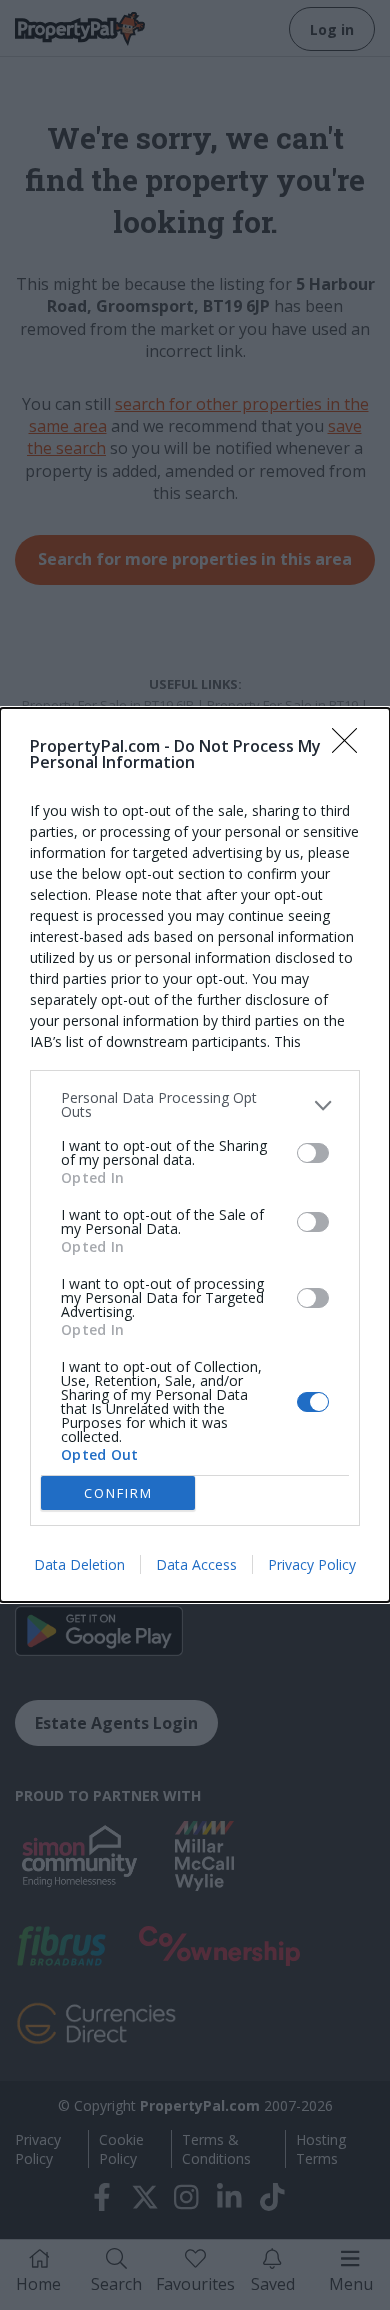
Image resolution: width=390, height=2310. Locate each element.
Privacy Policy (312, 1564)
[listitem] (195, 1105)
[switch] (313, 1153)
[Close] (351, 747)
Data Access (196, 1564)
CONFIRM (118, 1493)
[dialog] (195, 1155)
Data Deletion (79, 1564)
